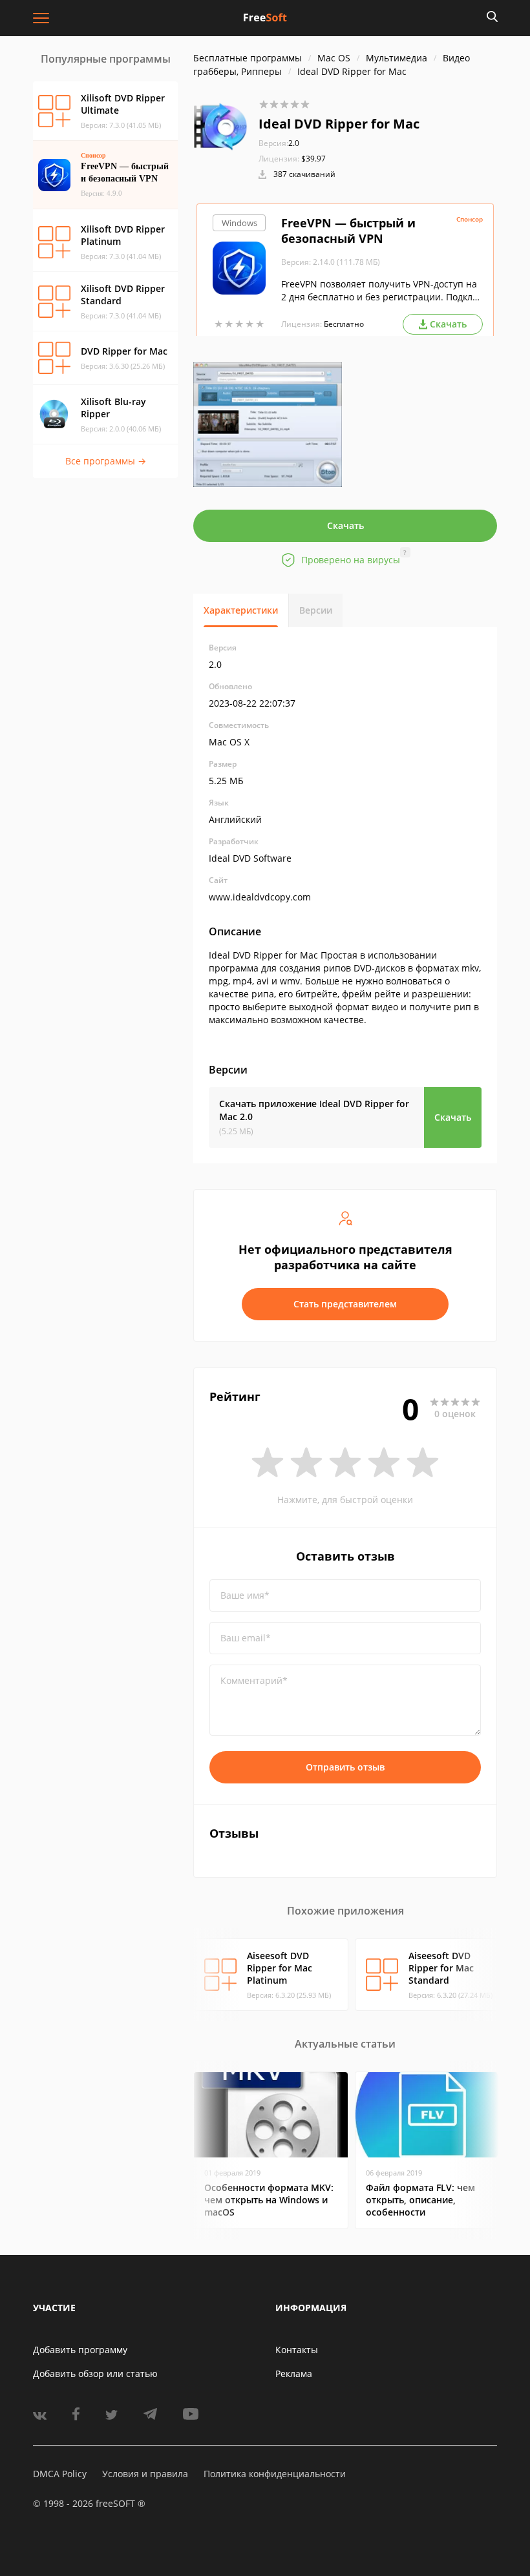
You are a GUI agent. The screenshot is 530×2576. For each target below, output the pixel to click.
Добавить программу (80, 2350)
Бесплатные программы (248, 58)
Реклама (294, 2373)
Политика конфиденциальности (275, 2474)
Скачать (345, 525)
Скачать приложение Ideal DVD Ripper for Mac (314, 1110)
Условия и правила (145, 2474)
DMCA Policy (60, 2474)
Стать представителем (345, 1304)
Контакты (297, 2350)
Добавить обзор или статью (95, 2373)
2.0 (279, 143)
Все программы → (106, 461)
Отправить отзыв (345, 1767)
